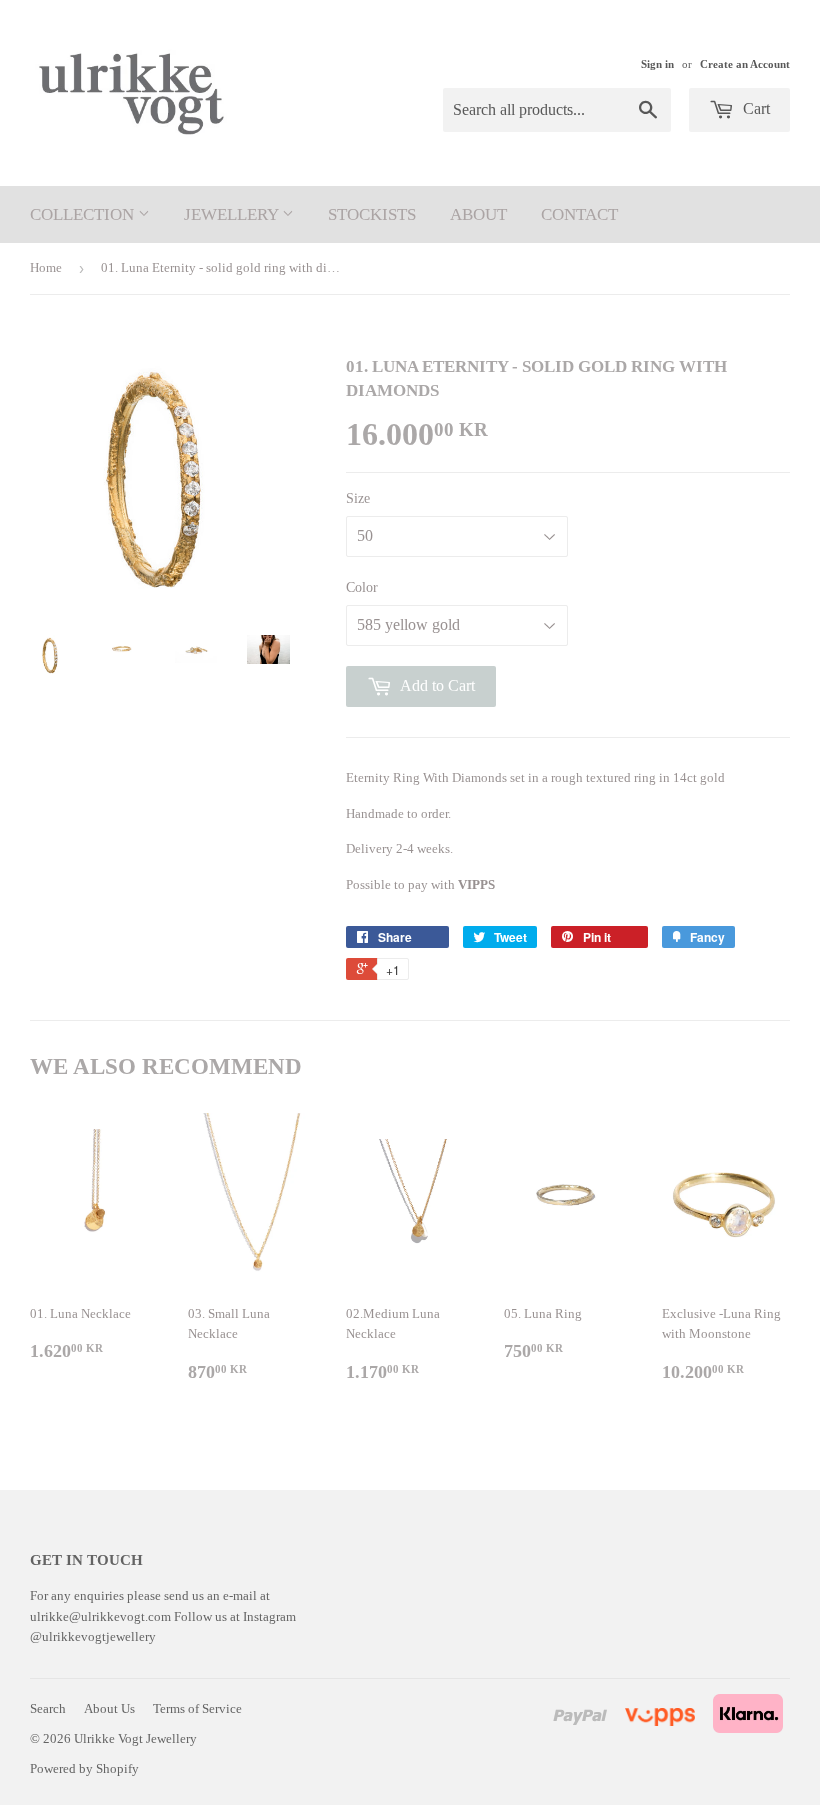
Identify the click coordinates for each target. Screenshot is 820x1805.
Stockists (372, 214)
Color (362, 587)
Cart (754, 108)
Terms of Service (197, 1708)
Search (48, 1708)
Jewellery (233, 214)
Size (358, 498)
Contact (579, 214)
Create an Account (745, 64)
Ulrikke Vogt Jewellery (135, 1738)
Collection (84, 214)
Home (46, 267)
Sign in (657, 64)
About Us (109, 1708)
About (478, 214)
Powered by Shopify (84, 1768)
